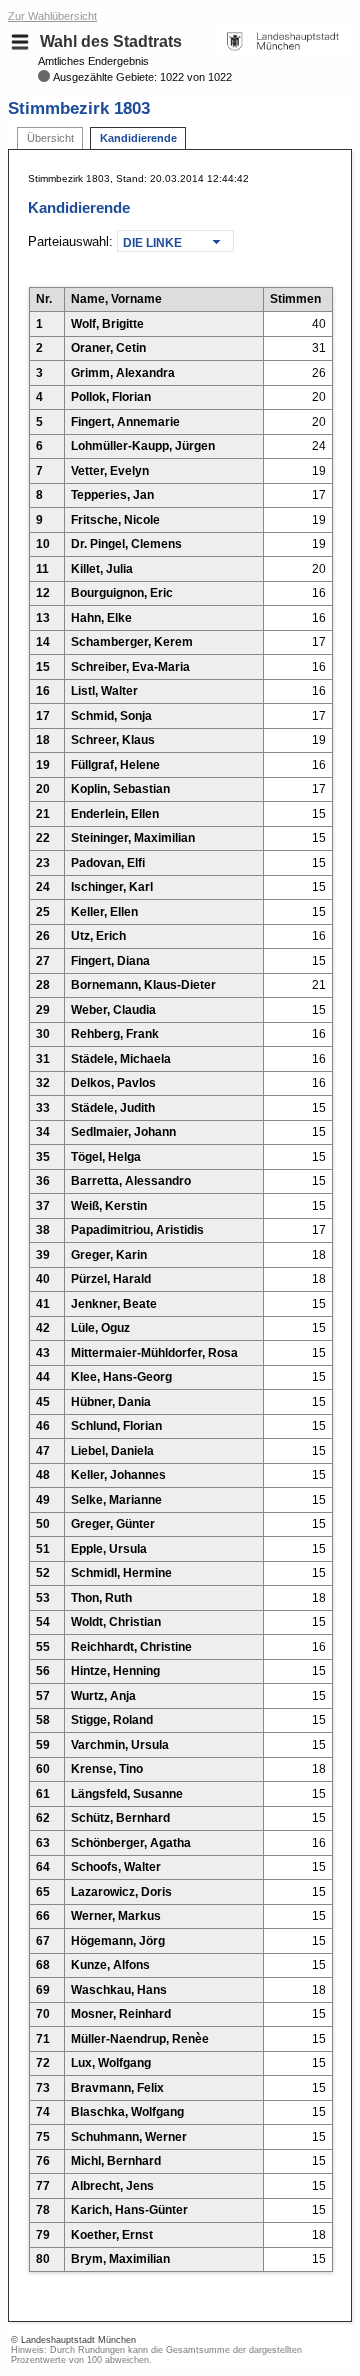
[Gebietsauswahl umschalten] (20, 42)
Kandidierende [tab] (138, 138)
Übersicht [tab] (50, 138)
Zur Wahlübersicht (52, 16)
